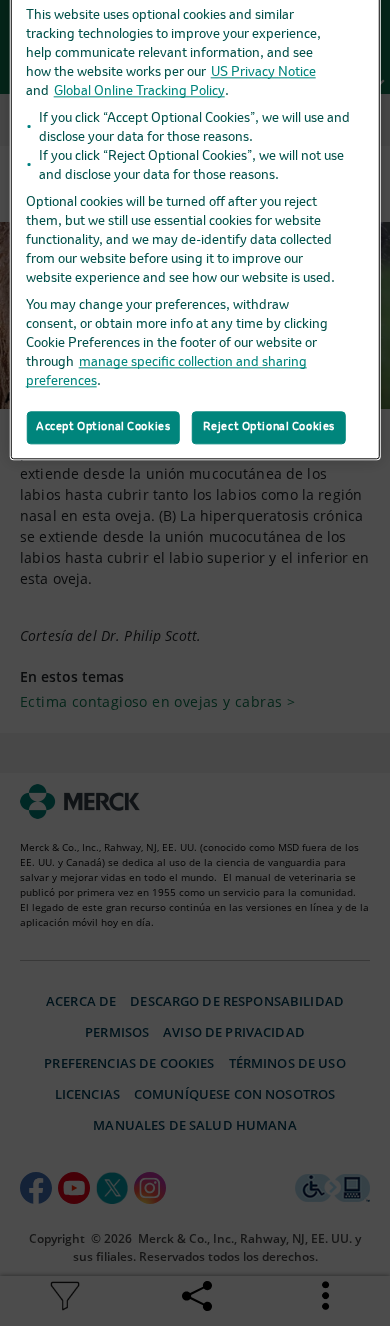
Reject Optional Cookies (269, 427)
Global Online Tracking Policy (139, 91)
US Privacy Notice (263, 72)
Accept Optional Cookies (103, 427)
